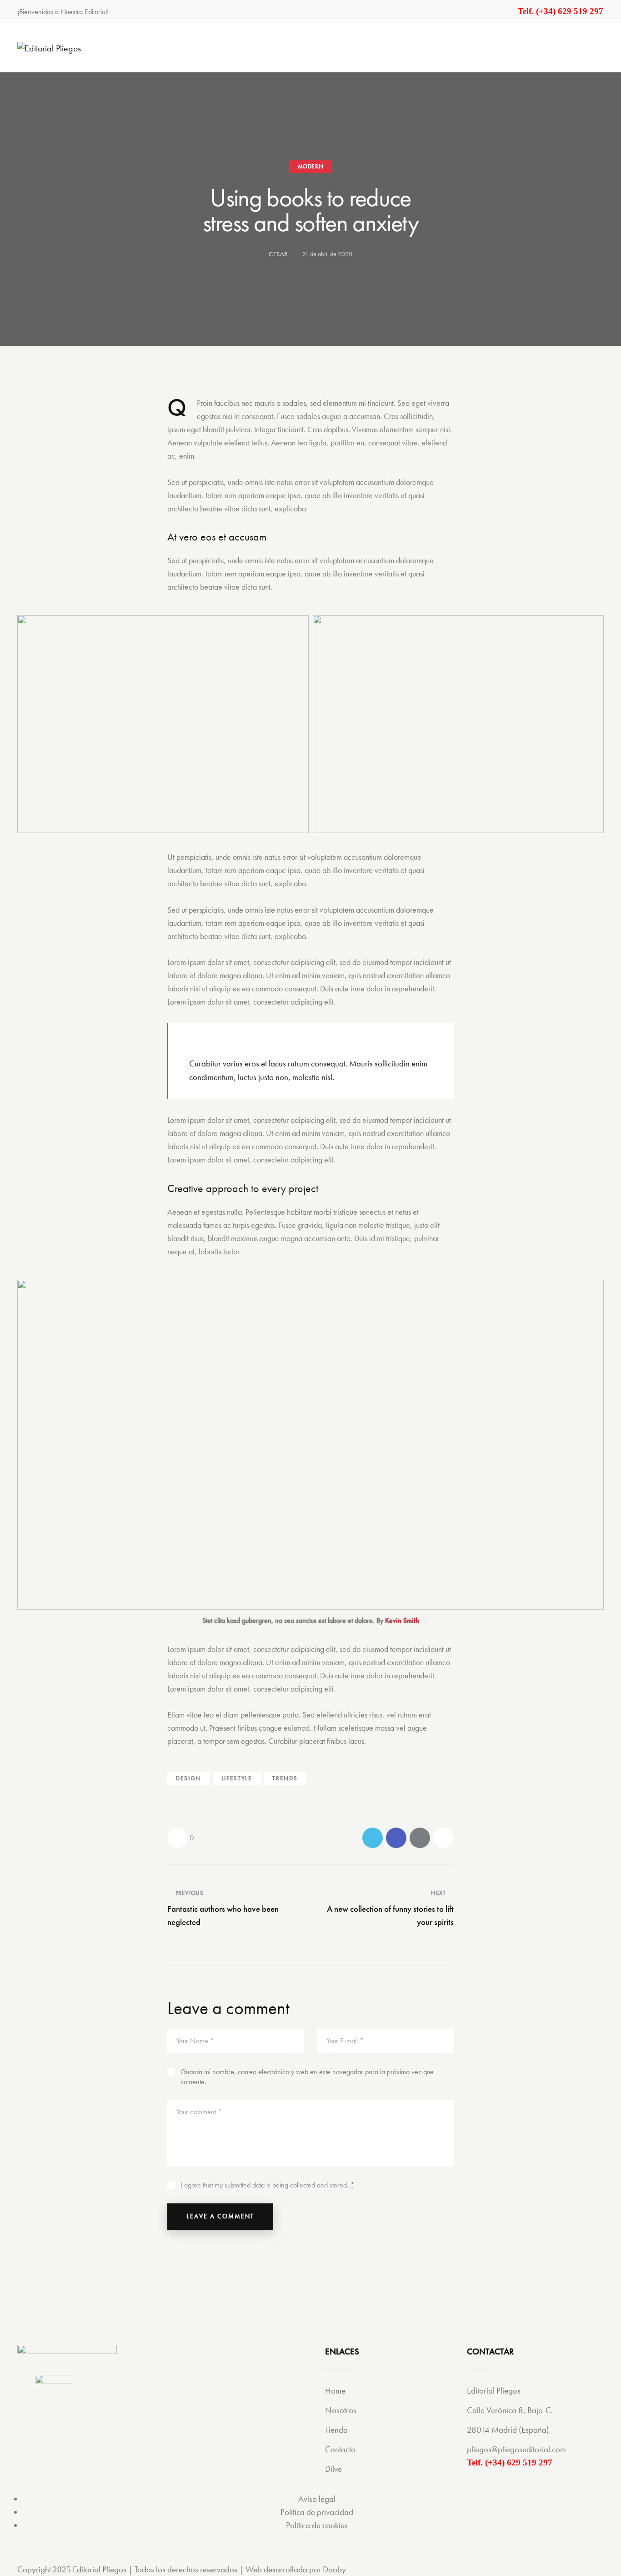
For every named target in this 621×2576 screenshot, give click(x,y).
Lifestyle (237, 1778)
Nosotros (341, 2410)
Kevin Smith (402, 1620)
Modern (311, 166)
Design (188, 1778)
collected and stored (318, 2185)
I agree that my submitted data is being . (268, 2185)
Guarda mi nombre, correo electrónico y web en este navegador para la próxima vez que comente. (307, 2077)
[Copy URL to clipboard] (443, 1838)
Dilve (333, 2469)
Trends (285, 1778)
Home (335, 2391)
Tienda (336, 2430)
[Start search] (598, 47)
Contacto (340, 2449)
